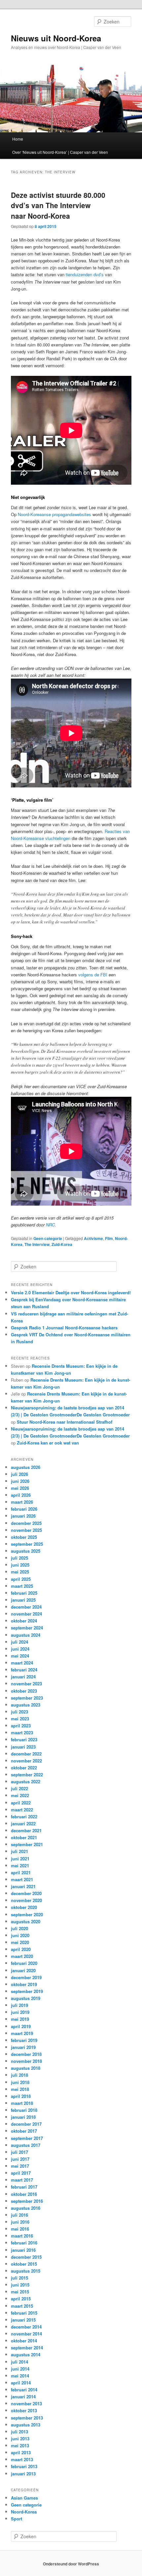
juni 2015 (20, 2285)
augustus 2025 (26, 1551)
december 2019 (26, 1977)
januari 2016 (23, 2250)
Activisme (93, 1238)
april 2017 (21, 2173)
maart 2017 (22, 2180)
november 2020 (26, 1900)
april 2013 (21, 2452)
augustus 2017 (26, 2145)
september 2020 (27, 1914)
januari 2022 (23, 1823)
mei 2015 (20, 2292)
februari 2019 (24, 2040)
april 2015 (21, 2299)
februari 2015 (24, 2313)
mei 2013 (20, 2445)
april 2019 (21, 2026)
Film (109, 1238)
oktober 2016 (24, 2194)
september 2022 (27, 1775)
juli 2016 (19, 2215)
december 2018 (26, 2054)
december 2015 (26, 2257)
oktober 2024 (24, 1621)
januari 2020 (23, 1970)
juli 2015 (19, 2278)
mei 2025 (20, 1572)
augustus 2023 (26, 1705)
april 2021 (21, 1872)
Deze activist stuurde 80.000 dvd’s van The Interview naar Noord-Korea (58, 205)
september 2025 (27, 1544)
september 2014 (27, 2348)
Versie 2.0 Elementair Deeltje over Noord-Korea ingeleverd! (71, 1292)
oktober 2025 (24, 1537)
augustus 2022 (26, 1781)
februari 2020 (24, 1963)
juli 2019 (19, 2005)
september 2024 (27, 1628)
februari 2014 (24, 2390)
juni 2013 (20, 2439)
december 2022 (26, 1754)
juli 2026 (19, 1474)
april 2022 (21, 1803)
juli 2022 (19, 1788)
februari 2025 (24, 1593)
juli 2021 (19, 1851)
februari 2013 (24, 2466)
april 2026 (21, 1495)
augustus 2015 (26, 2271)
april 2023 (21, 1726)
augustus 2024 (26, 1635)
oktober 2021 (24, 1837)
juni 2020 (20, 1935)
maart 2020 (22, 1956)
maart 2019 (22, 2033)
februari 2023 (24, 1739)
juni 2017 (20, 2159)
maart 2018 (22, 2103)
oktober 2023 (24, 1691)
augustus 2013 (26, 2425)
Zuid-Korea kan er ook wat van (48, 1443)
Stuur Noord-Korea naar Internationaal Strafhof (65, 1422)
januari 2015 (23, 2320)
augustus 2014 (26, 2354)
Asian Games (24, 2498)
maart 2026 (22, 1502)
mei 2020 (20, 1942)
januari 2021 (23, 1886)
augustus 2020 (26, 1921)
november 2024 (26, 1614)
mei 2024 (20, 1656)
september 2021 (27, 1844)
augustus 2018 (26, 2068)
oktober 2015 (24, 2264)
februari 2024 (24, 1670)
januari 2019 (23, 2047)
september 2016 (27, 2201)
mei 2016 (20, 2229)
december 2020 (26, 1893)
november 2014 (26, 2334)
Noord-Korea (24, 2512)
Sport (17, 2519)
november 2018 (26, 2061)
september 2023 (27, 1698)
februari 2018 (24, 2110)
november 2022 (26, 1761)
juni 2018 (20, 2082)
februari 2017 (24, 2187)
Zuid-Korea (62, 1244)
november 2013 (26, 2403)
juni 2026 (20, 1481)
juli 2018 (19, 2075)
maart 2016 (22, 2236)
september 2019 (27, 1991)
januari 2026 (23, 1516)
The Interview (37, 1244)
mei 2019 (20, 2019)
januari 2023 (23, 1747)
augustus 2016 (26, 2208)
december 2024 (26, 1607)
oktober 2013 (24, 2410)
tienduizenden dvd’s (85, 274)
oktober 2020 (24, 1907)
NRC (50, 1225)
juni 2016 (20, 2222)
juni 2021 (20, 1859)
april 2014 (21, 2383)
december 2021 (26, 1830)
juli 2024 (19, 1642)
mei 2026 (20, 1488)
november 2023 (26, 1684)
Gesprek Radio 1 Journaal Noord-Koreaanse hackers (64, 1328)
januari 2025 (23, 1600)
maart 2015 (22, 2306)
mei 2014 (20, 2376)
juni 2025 (20, 1565)
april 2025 (21, 1579)
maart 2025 (22, 1586)
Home (18, 139)
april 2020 (21, 1949)
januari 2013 (23, 2474)
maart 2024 (22, 1663)
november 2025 (26, 1530)
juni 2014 (20, 2369)
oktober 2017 (24, 2131)
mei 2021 (20, 1865)
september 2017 (27, 2138)
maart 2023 (22, 1732)
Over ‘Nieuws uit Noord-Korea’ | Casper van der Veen (60, 152)
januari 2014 (23, 2397)
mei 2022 (20, 1795)
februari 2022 (24, 1817)
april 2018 (21, 2096)
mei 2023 (20, 1719)
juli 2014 (19, 2362)
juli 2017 (19, 2152)
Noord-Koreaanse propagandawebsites (54, 514)
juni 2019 (20, 2012)
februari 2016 (24, 2243)
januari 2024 (23, 1677)
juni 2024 (20, 1649)
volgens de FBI (93, 975)
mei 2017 (20, 2166)
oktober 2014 (24, 2341)
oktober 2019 (24, 1984)
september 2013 (27, 2418)
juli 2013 (19, 2432)
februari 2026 (24, 1509)
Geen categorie (48, 1238)
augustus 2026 (26, 1467)
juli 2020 (19, 1928)
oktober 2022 (24, 1768)
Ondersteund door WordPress (71, 2564)
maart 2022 (22, 1810)
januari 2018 (23, 2117)
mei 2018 (20, 2089)
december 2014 (26, 2327)
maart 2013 (22, 2459)
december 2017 (26, 2124)
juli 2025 (19, 1558)
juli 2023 (19, 1712)
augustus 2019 (26, 1998)
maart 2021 (22, 1879)
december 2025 (26, 1523)
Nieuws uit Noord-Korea (56, 38)
